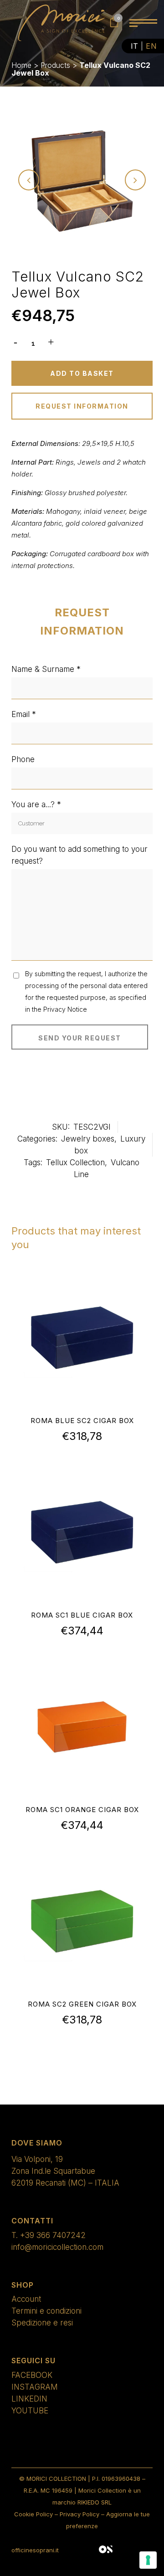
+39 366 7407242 (53, 2235)
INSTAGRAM (35, 2387)
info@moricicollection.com (57, 2247)
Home (21, 65)
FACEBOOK (32, 2375)
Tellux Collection (75, 1163)
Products (55, 65)
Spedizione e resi (42, 2323)
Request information (82, 406)
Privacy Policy (79, 2514)
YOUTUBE (30, 2411)
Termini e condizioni (46, 2311)
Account (26, 2299)
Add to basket (82, 373)
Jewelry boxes (88, 1139)
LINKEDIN (29, 2399)
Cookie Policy (33, 2514)
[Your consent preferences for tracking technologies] (148, 2560)
